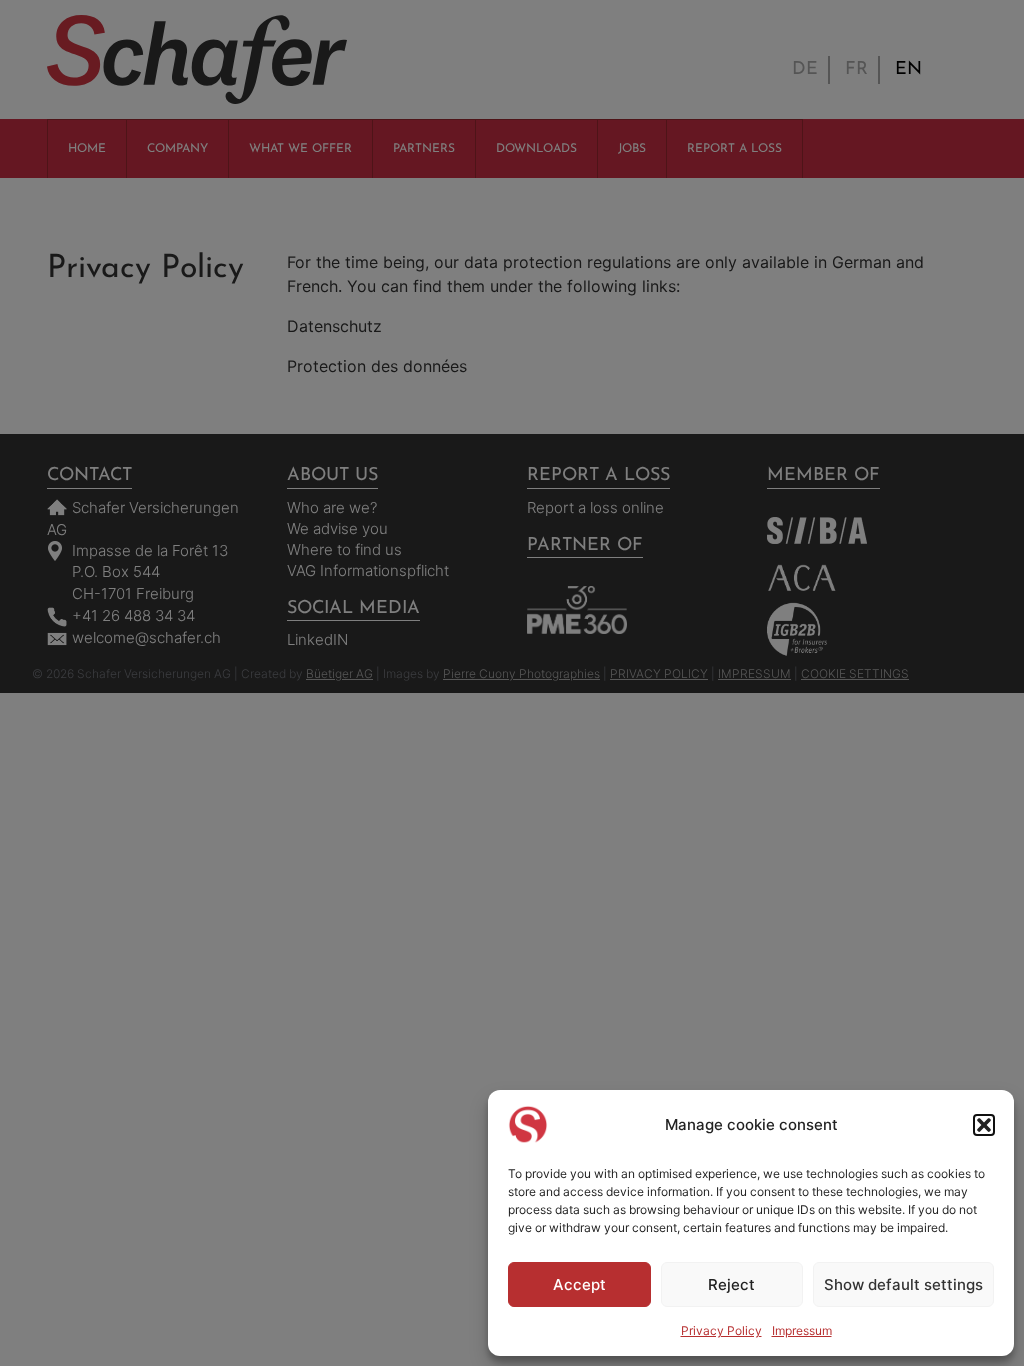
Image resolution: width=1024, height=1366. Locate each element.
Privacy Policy (721, 1330)
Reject (731, 1284)
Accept (579, 1284)
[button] (984, 1125)
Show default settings (903, 1284)
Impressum (802, 1330)
